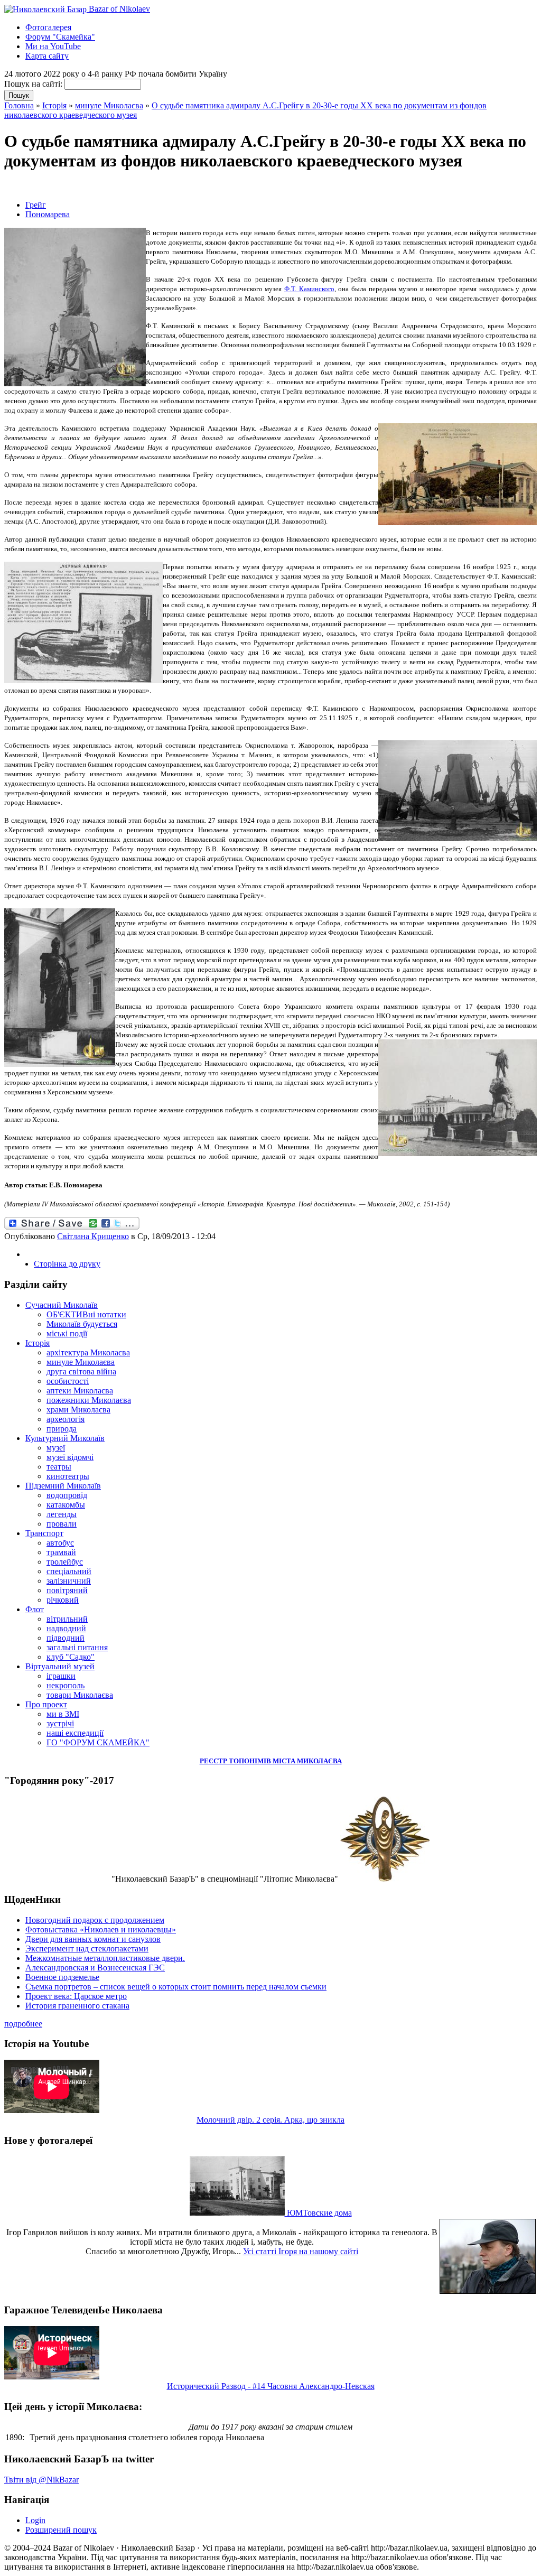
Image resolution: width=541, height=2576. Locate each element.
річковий (63, 1600)
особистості (68, 1381)
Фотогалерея (48, 27)
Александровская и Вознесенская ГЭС (95, 1968)
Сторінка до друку (67, 1264)
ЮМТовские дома (318, 2213)
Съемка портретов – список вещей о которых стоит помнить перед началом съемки (176, 1987)
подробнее (23, 2024)
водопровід (67, 1495)
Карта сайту (47, 56)
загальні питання (77, 1647)
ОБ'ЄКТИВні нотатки (86, 1314)
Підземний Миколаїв (63, 1486)
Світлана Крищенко (93, 1236)
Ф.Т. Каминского (309, 289)
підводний (66, 1638)
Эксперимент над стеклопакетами (87, 1949)
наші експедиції (75, 1733)
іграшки (61, 1676)
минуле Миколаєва (109, 105)
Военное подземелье (62, 1977)
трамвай (61, 1552)
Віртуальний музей (60, 1666)
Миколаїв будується (82, 1324)
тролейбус (65, 1562)
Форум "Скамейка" (60, 37)
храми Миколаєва (78, 1410)
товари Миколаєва (80, 1695)
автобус (60, 1543)
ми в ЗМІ (63, 1714)
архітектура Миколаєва (88, 1352)
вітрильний (67, 1619)
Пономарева (48, 214)
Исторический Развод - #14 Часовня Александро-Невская (271, 2386)
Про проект (46, 1704)
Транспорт (44, 1533)
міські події (67, 1333)
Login (35, 2520)
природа (62, 1429)
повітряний (67, 1590)
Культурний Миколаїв (65, 1438)
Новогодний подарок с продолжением (95, 1920)
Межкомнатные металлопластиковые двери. (105, 1958)
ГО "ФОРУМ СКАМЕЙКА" (98, 1742)
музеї (56, 1448)
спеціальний (69, 1571)
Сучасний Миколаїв (62, 1305)
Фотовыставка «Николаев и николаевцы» (101, 1929)
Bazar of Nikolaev (118, 9)
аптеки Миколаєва (80, 1391)
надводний (66, 1628)
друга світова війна (81, 1371)
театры (59, 1467)
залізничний (69, 1581)
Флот (35, 1609)
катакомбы (66, 1505)
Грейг (36, 205)
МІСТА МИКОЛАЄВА (307, 1761)
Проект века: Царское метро (76, 1996)
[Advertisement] (128, 186)
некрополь (66, 1685)
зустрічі (60, 1723)
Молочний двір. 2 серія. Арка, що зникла (270, 2120)
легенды (62, 1514)
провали (62, 1524)
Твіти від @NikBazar (41, 2480)
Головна (19, 105)
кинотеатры (68, 1476)
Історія (54, 105)
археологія (66, 1419)
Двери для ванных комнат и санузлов (93, 1939)
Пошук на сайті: (34, 84)
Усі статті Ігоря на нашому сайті (301, 2251)
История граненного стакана (77, 2006)
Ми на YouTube (53, 46)
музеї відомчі (70, 1457)
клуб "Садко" (71, 1657)
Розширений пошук (61, 2530)
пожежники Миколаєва (89, 1400)
